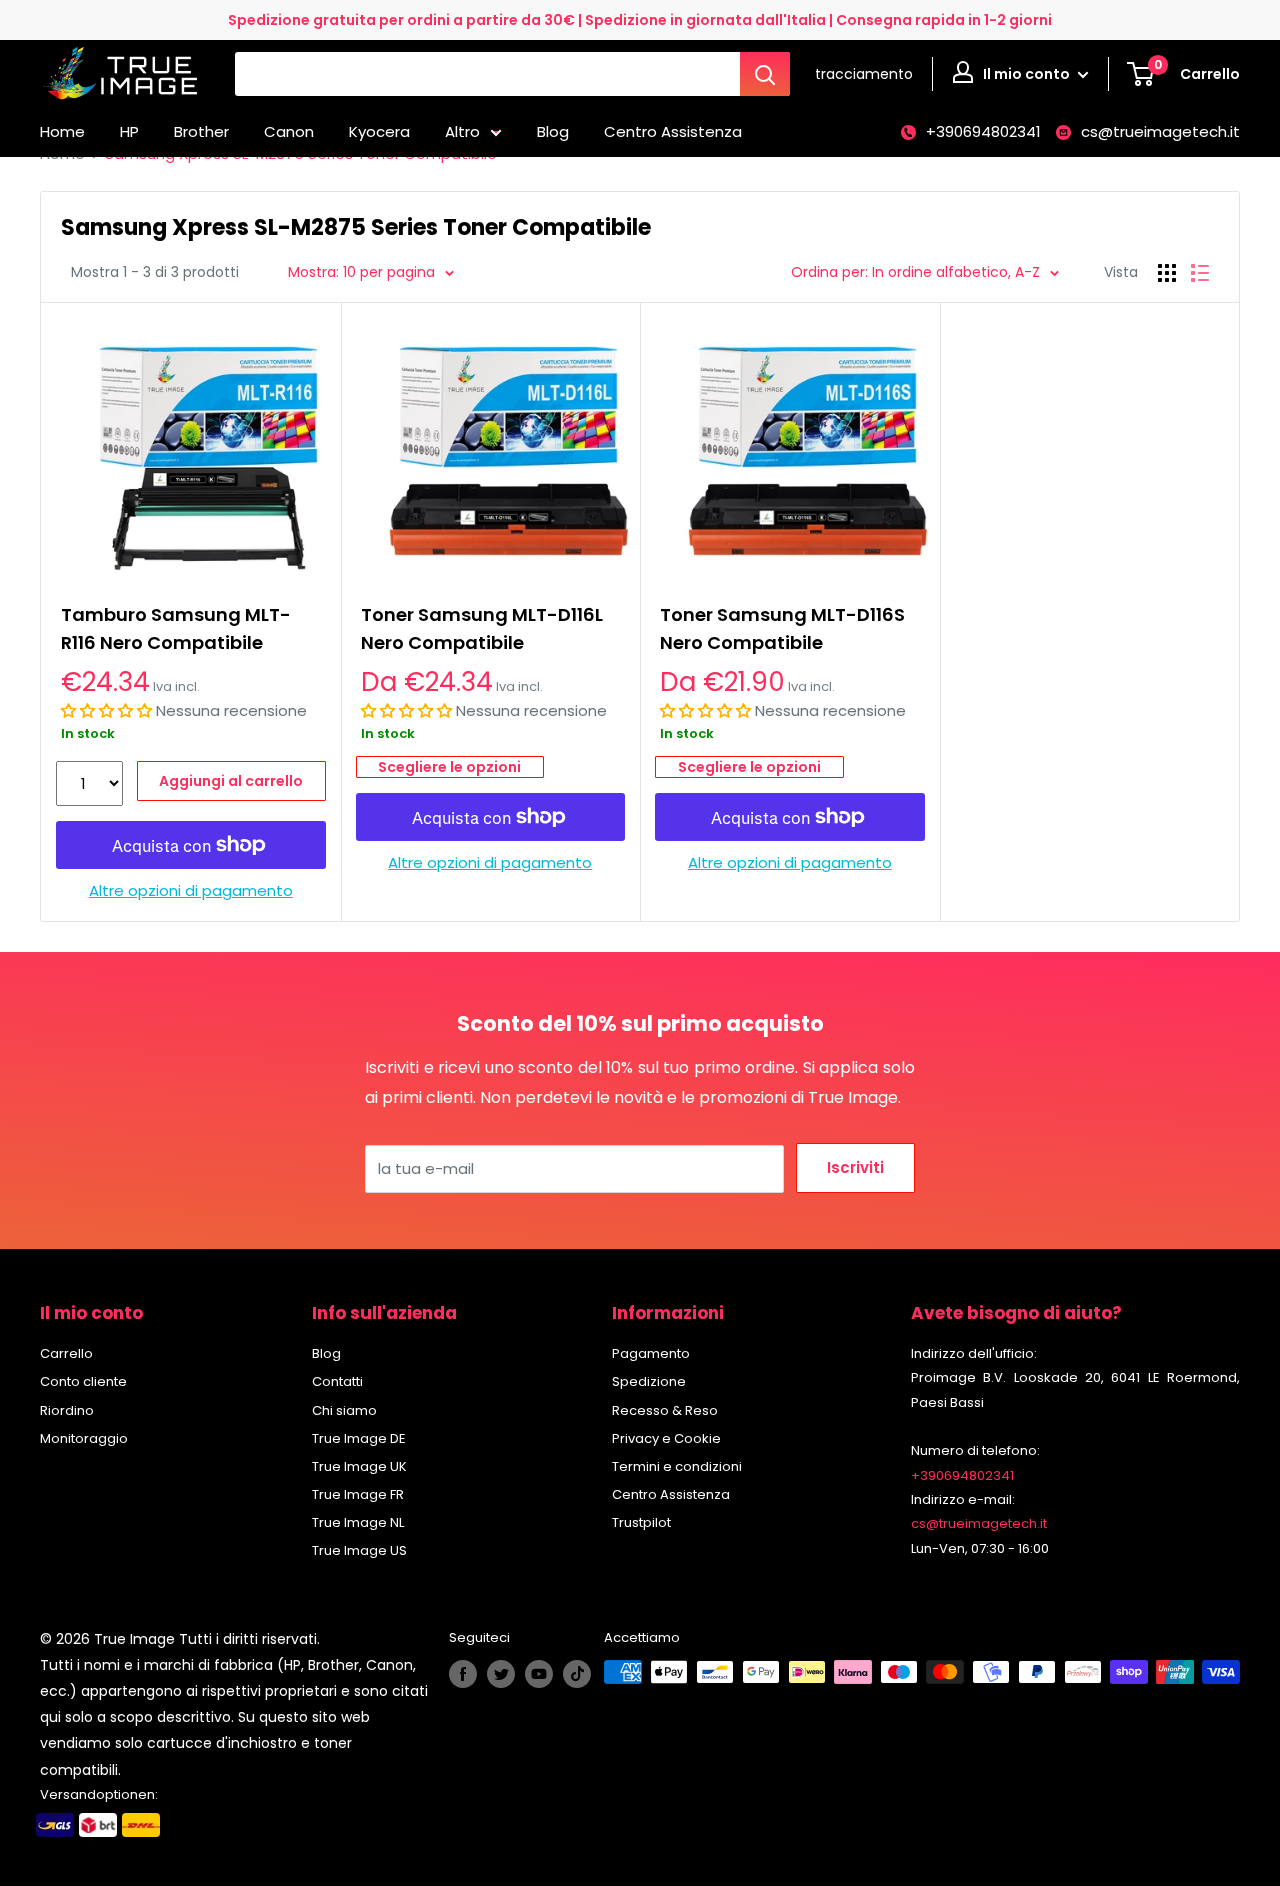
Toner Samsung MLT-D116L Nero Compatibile (482, 628)
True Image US (359, 1550)
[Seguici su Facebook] (463, 1674)
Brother (201, 131)
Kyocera (379, 131)
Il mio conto (1028, 74)
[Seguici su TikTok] (577, 1674)
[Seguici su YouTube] (539, 1674)
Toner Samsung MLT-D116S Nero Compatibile (782, 628)
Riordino (67, 1410)
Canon (289, 131)
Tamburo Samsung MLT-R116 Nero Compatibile (176, 628)
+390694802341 (983, 131)
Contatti (337, 1381)
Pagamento (651, 1353)
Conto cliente (83, 1381)
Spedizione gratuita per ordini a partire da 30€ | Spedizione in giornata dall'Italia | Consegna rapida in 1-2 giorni (640, 20)
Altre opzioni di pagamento (191, 890)
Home (62, 131)
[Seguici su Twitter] (501, 1674)
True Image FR (358, 1494)
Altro (462, 131)
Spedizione (649, 1381)
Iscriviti (855, 1167)
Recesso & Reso (665, 1410)
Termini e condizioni (677, 1466)
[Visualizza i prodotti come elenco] (1200, 273)
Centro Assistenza (673, 131)
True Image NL (358, 1522)
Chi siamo (344, 1410)
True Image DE (359, 1438)
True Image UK (359, 1466)
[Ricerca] (765, 74)
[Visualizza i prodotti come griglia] (1167, 273)
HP (129, 131)
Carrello (66, 1353)
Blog (553, 131)
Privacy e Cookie (666, 1438)
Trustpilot (641, 1522)
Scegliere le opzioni (449, 767)
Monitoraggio (84, 1438)
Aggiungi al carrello (231, 781)
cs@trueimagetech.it (1160, 131)
